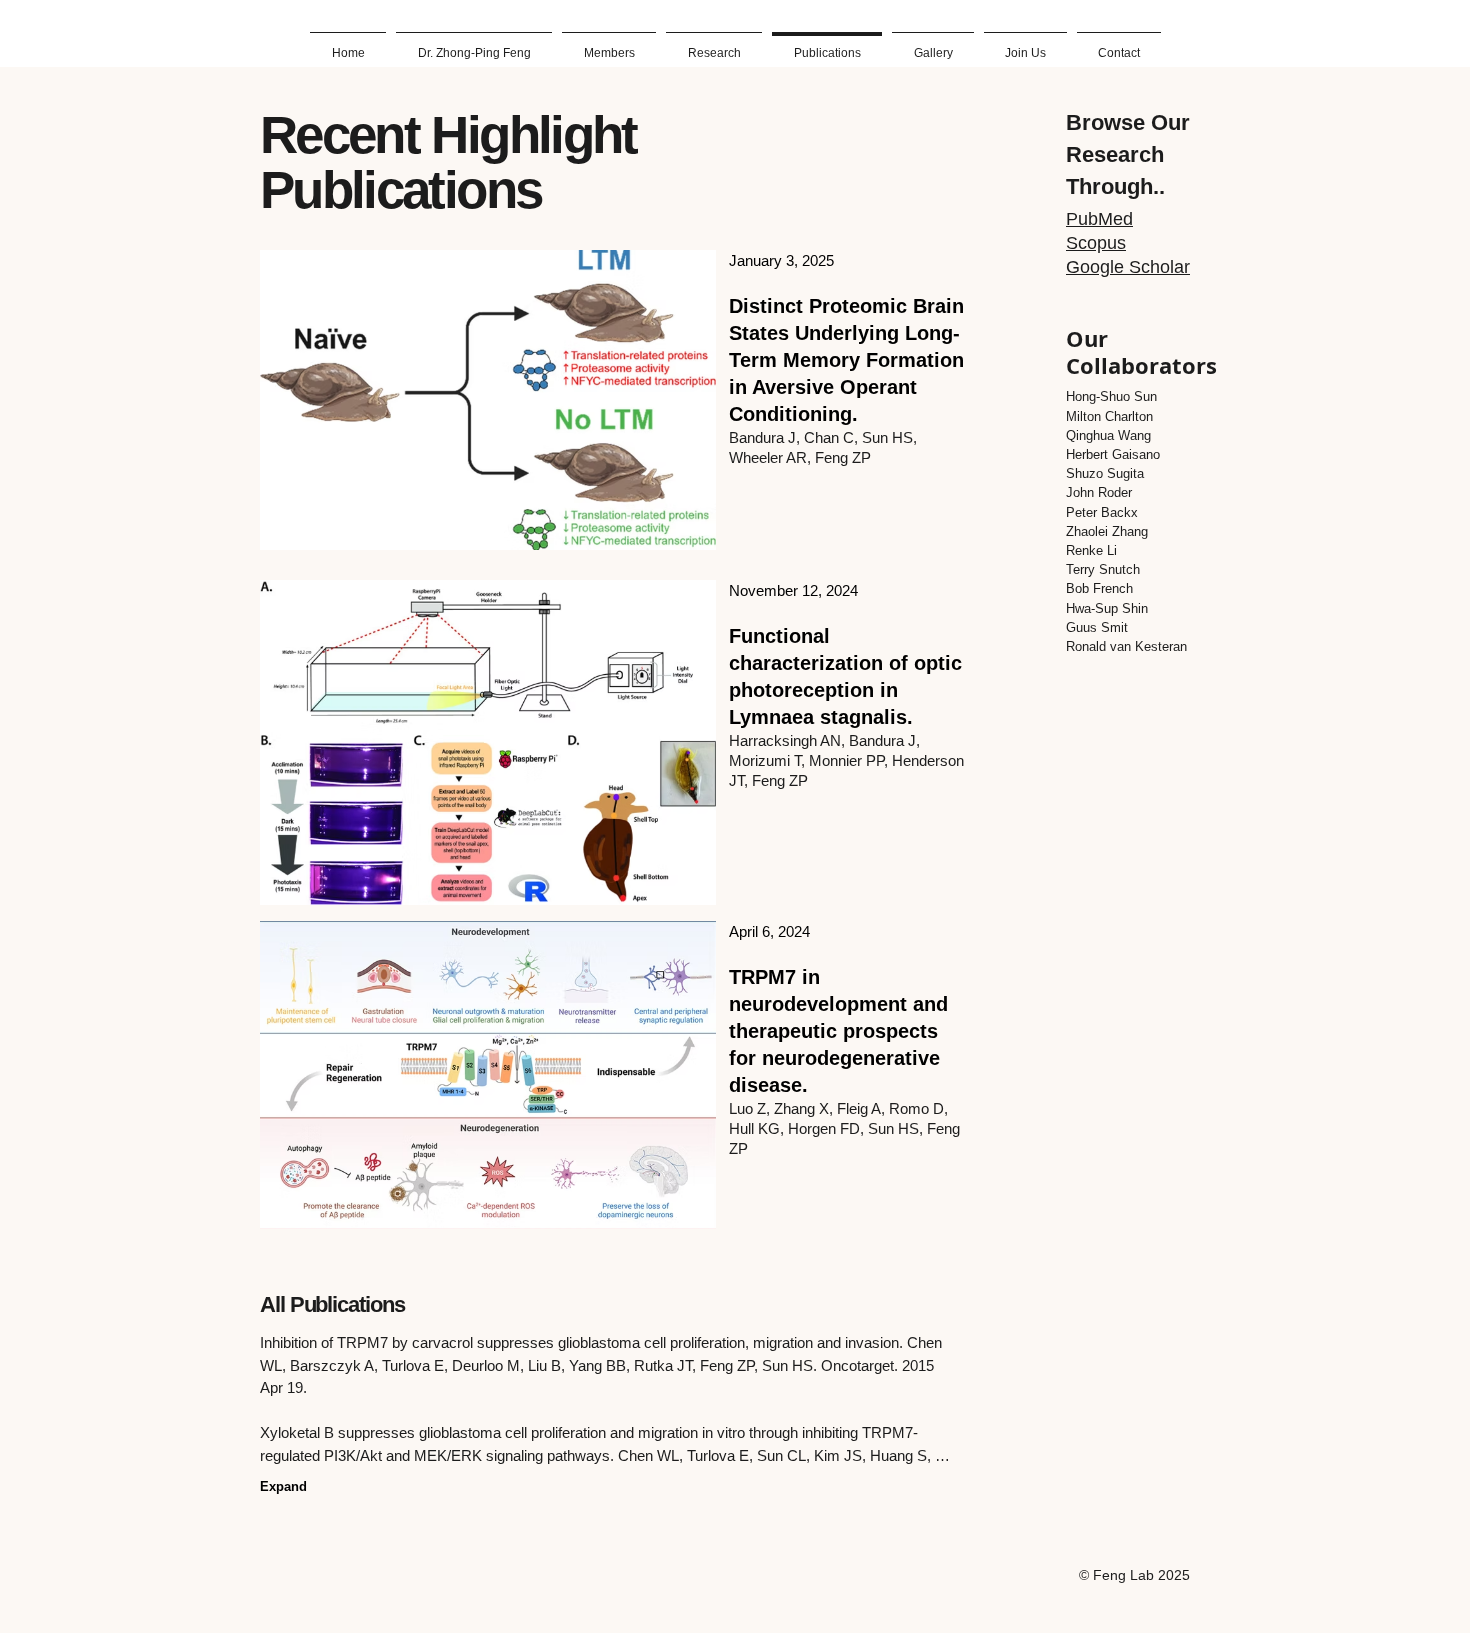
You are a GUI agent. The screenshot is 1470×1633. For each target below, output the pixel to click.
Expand (283, 1486)
